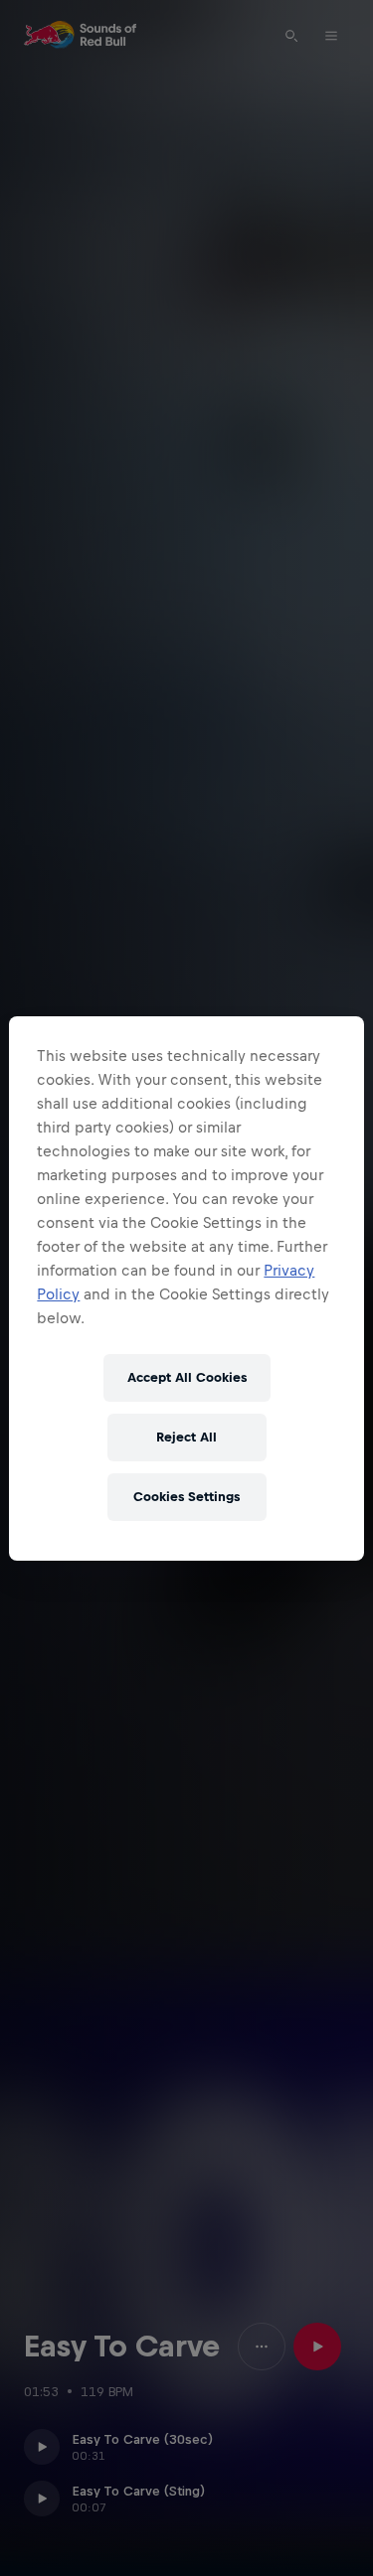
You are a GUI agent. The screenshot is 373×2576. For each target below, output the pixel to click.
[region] (186, 1288)
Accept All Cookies (187, 1377)
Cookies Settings (186, 1497)
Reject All (186, 1437)
